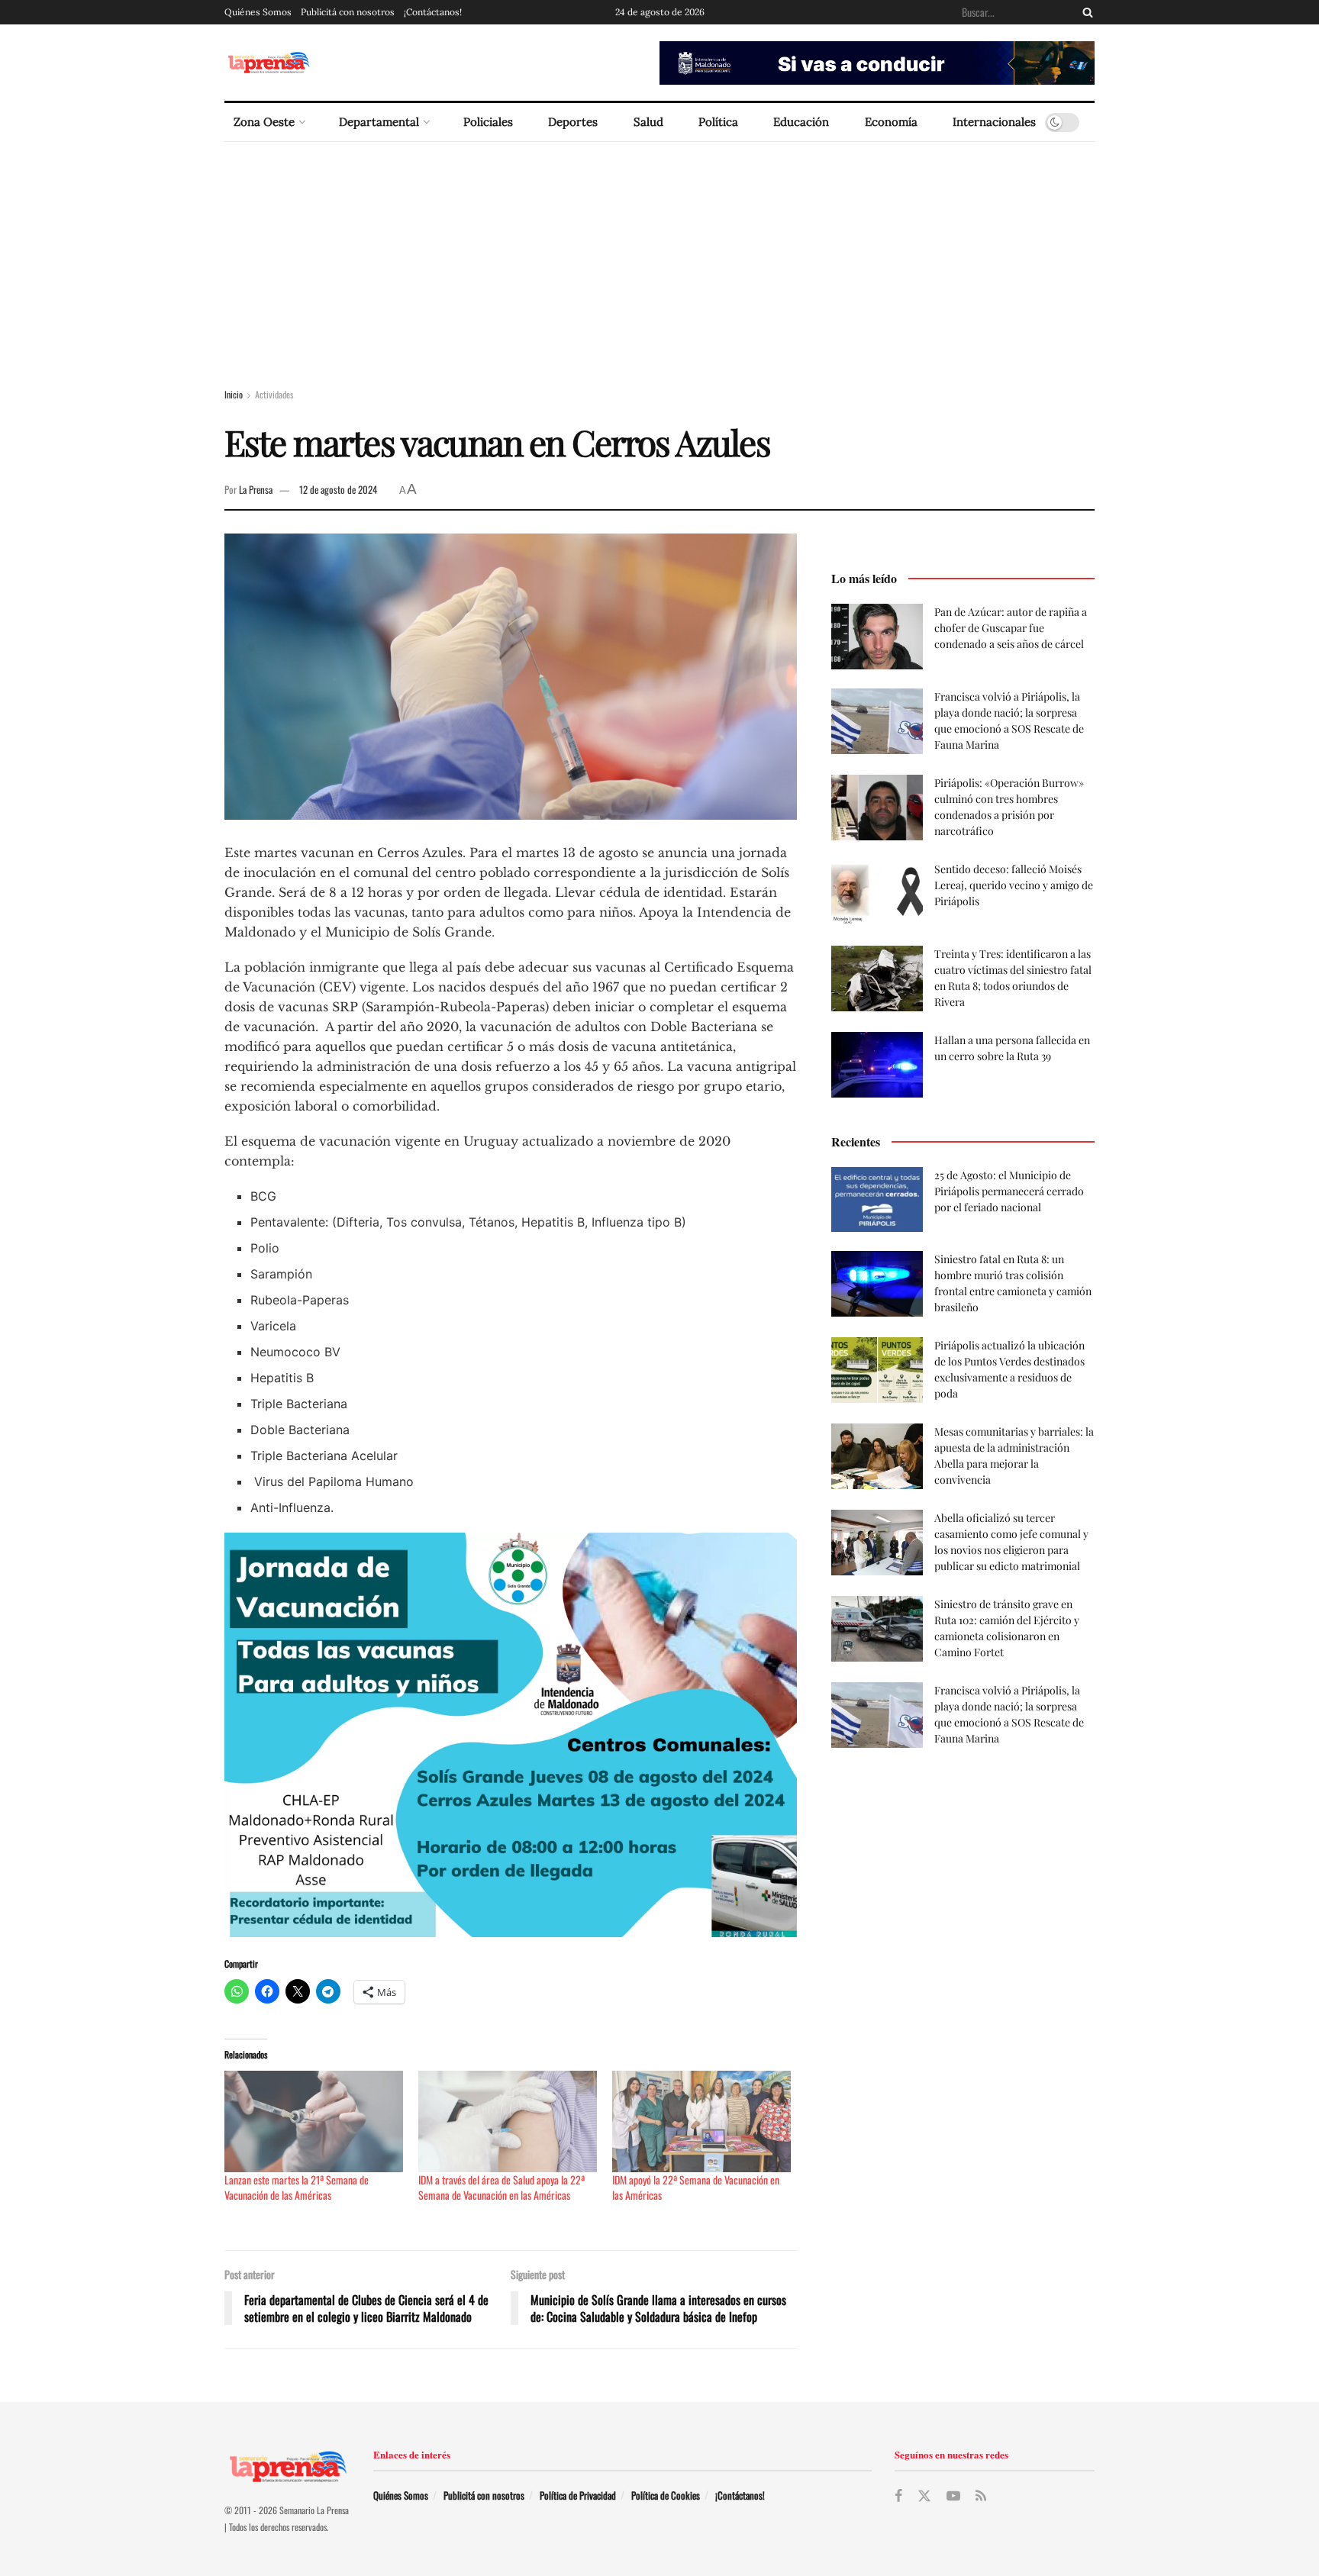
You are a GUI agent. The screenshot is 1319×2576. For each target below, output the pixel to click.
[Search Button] (1085, 12)
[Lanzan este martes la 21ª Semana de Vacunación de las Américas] (314, 2122)
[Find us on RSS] (981, 2496)
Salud (648, 122)
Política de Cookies (666, 2495)
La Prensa (256, 489)
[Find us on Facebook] (898, 2496)
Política (718, 122)
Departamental (379, 122)
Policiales (488, 122)
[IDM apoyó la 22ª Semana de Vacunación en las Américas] (701, 2122)
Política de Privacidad (578, 2495)
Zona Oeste (264, 122)
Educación (801, 122)
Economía (891, 122)
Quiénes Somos (258, 12)
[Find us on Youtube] (953, 2496)
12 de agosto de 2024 (338, 489)
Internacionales (994, 122)
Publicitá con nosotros (348, 12)
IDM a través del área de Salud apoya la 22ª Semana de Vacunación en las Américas (501, 2187)
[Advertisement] (659, 256)
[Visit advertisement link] (877, 63)
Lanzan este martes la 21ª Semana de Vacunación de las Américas (297, 2187)
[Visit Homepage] (268, 63)
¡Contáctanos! (433, 12)
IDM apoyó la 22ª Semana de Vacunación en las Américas (696, 2187)
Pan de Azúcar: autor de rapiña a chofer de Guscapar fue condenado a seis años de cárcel (1011, 628)
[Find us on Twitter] (924, 2496)
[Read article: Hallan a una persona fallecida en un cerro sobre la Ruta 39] (877, 1065)
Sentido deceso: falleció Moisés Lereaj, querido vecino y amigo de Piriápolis (1014, 885)
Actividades (274, 394)
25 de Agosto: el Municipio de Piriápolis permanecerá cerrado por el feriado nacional (1009, 1191)
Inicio (234, 394)
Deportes (573, 122)
